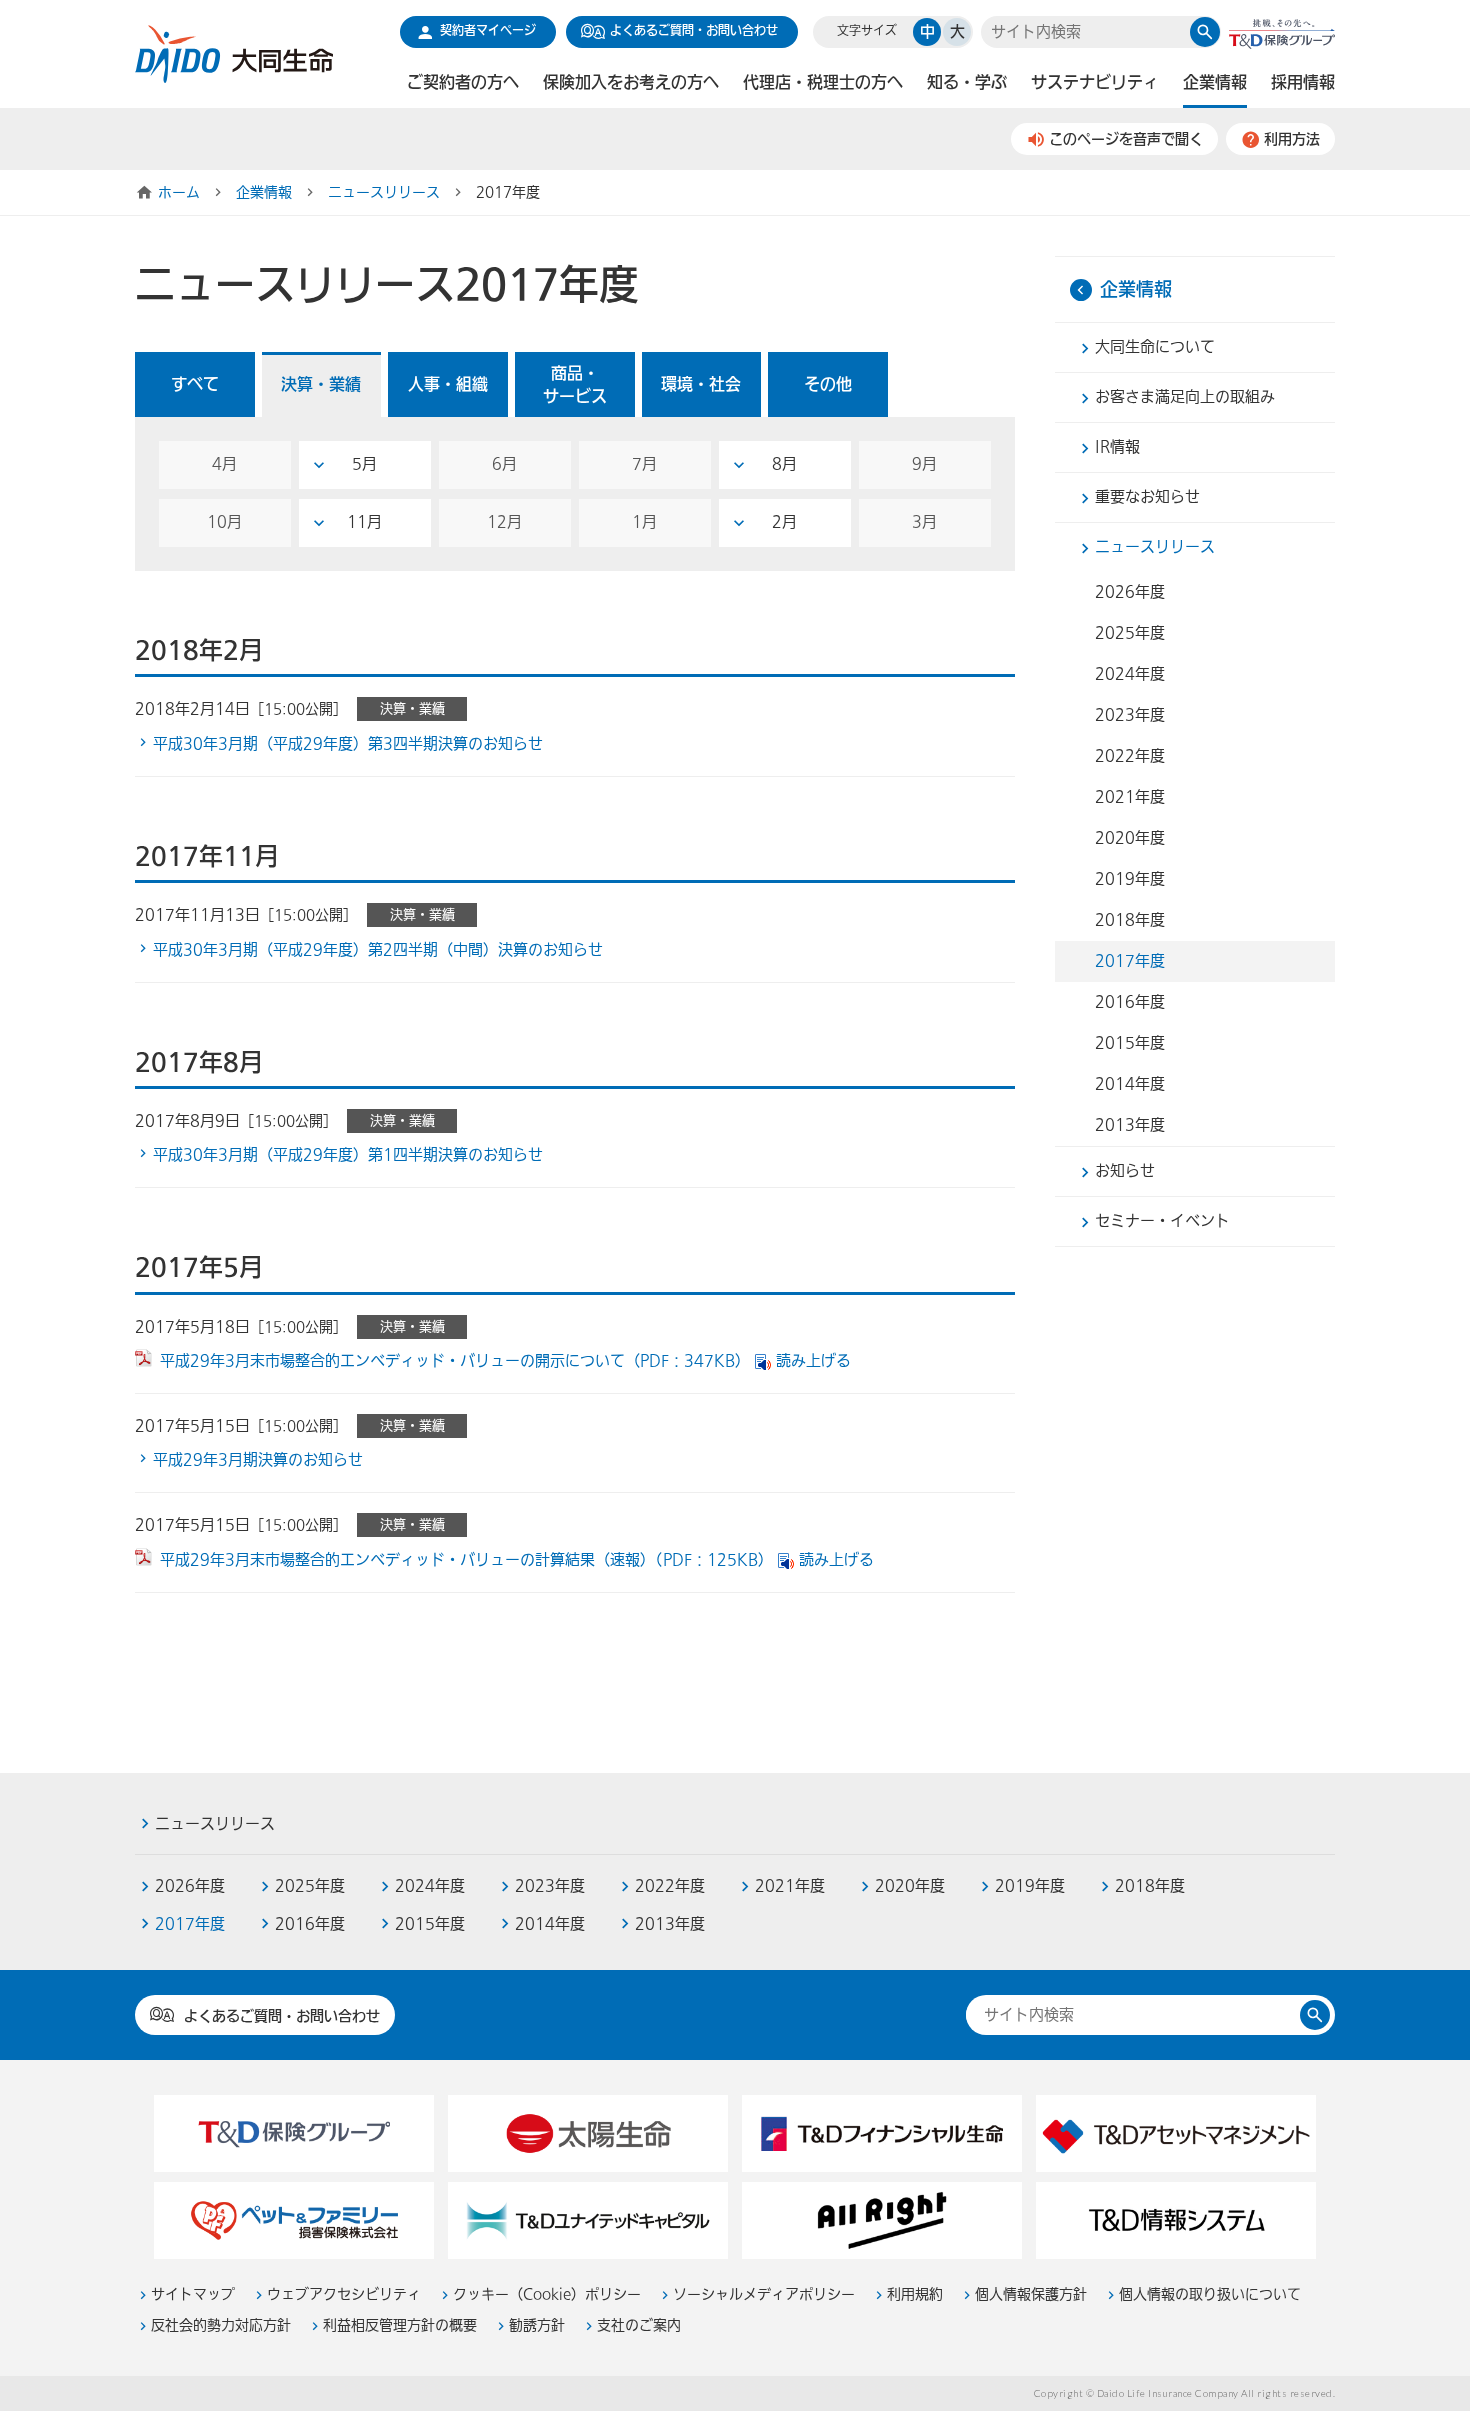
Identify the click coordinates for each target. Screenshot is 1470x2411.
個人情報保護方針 (1031, 2294)
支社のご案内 (639, 2325)
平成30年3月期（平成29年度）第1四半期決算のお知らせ (348, 1155)
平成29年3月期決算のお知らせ (258, 1460)
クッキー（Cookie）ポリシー (547, 2294)
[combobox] (1086, 32)
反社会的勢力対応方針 (221, 2325)
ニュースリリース (384, 193)
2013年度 (1130, 1125)
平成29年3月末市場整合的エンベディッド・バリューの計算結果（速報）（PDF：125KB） (466, 1560)
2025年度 (1130, 633)
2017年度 (1130, 961)
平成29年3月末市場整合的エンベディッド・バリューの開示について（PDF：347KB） (455, 1361)
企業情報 (264, 193)
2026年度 (1130, 592)
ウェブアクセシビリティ (344, 2294)
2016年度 (1130, 1002)
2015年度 (1130, 1043)
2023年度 (1130, 715)
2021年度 (1130, 797)
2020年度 (1130, 838)
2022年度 (1130, 756)
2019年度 (1130, 879)
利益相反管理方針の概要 (400, 2325)
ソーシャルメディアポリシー (764, 2294)
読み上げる (813, 1361)
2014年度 (1130, 1084)
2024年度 (1130, 674)
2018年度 (1130, 920)
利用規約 (915, 2294)
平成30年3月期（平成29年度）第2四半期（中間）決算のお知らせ (378, 950)
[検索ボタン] (1205, 32)
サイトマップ (193, 2294)
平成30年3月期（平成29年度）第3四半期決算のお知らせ (348, 744)
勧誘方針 (537, 2325)
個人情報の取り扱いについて (1210, 2294)
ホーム (179, 193)
